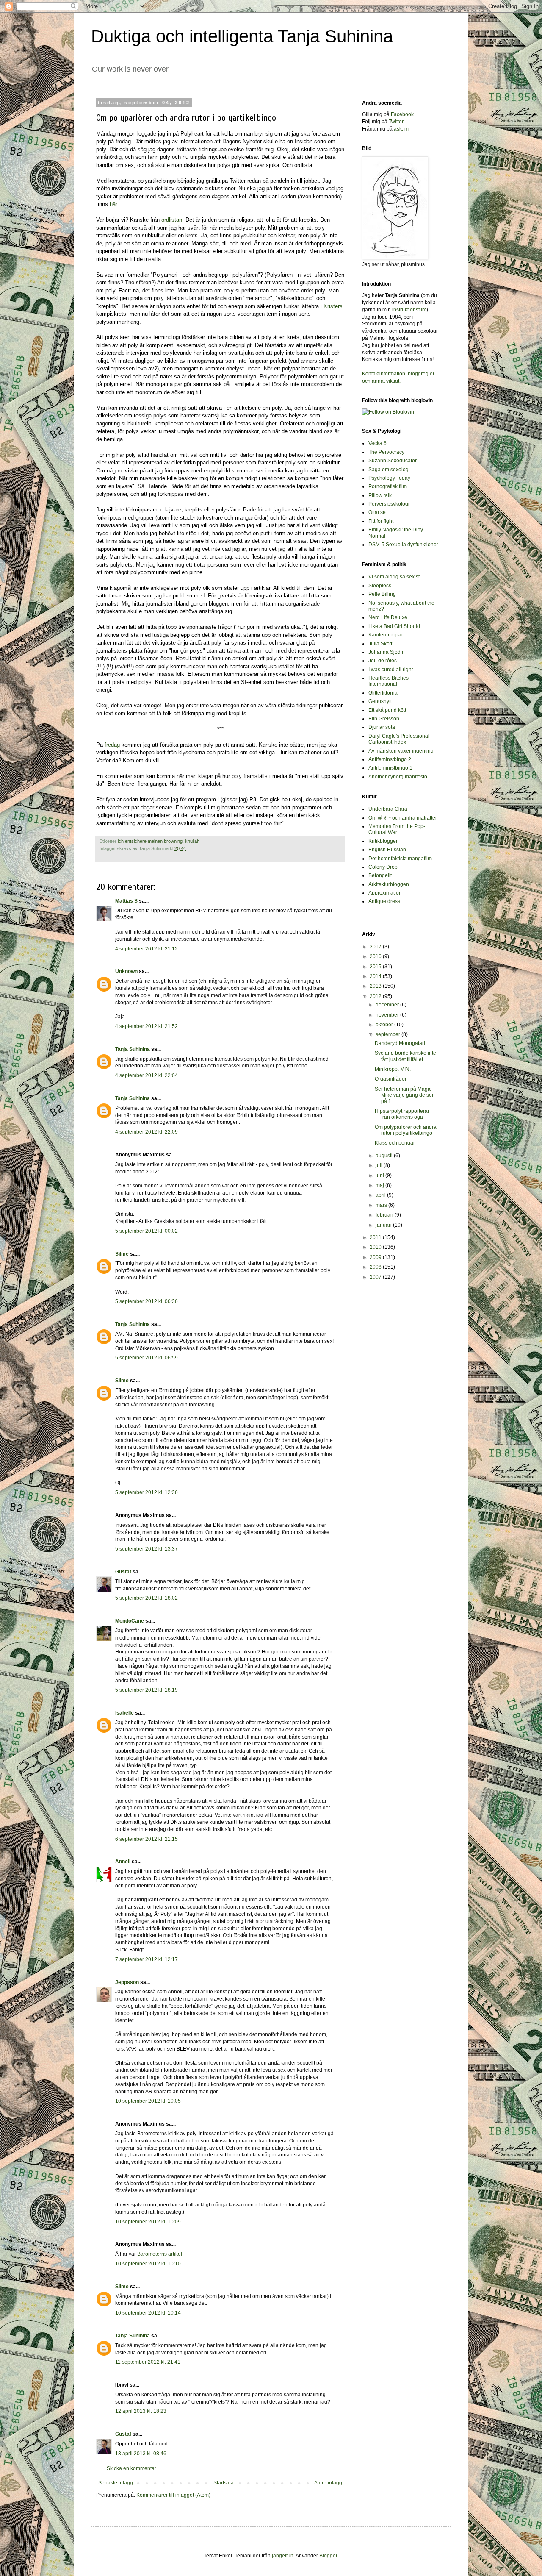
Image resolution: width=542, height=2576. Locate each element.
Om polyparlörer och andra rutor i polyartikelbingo (406, 1130)
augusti (385, 1156)
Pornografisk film (388, 486)
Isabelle (124, 1713)
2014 (376, 976)
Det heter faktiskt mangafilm (400, 859)
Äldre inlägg (328, 2483)
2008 (376, 1267)
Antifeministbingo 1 (390, 768)
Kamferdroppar (386, 635)
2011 (376, 1237)
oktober (385, 1025)
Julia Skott (380, 644)
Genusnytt (380, 701)
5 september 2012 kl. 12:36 (147, 1492)
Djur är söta (382, 727)
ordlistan (172, 220)
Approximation (385, 893)
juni (380, 1175)
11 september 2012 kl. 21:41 (148, 2362)
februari (385, 1215)
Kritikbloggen (384, 841)
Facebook (402, 114)
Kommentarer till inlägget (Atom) (173, 2495)
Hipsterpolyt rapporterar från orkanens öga (402, 1114)
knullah (192, 841)
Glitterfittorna (383, 693)
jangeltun (283, 2556)
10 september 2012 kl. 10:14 (148, 2313)
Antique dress (384, 901)
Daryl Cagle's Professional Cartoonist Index (399, 739)
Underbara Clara (388, 809)
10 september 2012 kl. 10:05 (148, 2101)
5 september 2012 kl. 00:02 (147, 1231)
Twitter (396, 122)
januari (384, 1225)
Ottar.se (377, 512)
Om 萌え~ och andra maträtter (403, 818)
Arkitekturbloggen (389, 884)
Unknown (126, 971)
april (381, 1195)
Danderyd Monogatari (400, 1043)
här (113, 204)
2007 (376, 1277)
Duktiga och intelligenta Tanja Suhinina (242, 36)
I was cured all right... (393, 670)
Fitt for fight (381, 521)
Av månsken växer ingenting (401, 751)
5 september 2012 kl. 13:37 (147, 1549)
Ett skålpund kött (387, 710)
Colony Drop (383, 867)
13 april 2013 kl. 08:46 (141, 2454)
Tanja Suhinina (133, 1049)
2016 (376, 956)
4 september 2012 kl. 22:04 (147, 1075)
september (389, 1034)
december (388, 1005)
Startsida (224, 2483)
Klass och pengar (395, 1143)
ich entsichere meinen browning (150, 841)
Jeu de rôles (383, 661)
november (388, 1015)
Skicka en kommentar (131, 2468)
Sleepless (380, 586)
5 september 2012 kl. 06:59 (147, 1358)
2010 (376, 1247)
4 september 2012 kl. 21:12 (147, 949)
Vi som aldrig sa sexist (394, 577)
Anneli (123, 1862)
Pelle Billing (382, 594)
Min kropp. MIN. (393, 1069)
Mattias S (126, 901)
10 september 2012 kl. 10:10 (148, 2264)
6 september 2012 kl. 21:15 (147, 1839)
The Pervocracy (386, 452)
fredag (113, 745)
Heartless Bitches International (389, 681)
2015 (376, 967)
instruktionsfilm (409, 310)
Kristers (333, 306)
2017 (376, 947)
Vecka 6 (377, 443)
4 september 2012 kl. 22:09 (147, 1132)
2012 (376, 996)
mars (382, 1205)
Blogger (328, 2556)
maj (380, 1185)
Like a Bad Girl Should (394, 626)
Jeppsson (127, 1982)
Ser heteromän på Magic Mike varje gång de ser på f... (404, 1095)
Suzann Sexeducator (393, 461)
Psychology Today (389, 478)
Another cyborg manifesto (398, 777)
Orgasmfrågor (391, 1079)
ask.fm (401, 129)
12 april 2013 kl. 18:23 (141, 2411)
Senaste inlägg (116, 2483)
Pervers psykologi (389, 504)
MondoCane (130, 1621)
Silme (122, 1254)
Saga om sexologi (389, 470)
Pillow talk (380, 495)
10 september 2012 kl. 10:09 (148, 2222)
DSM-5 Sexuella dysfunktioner (403, 545)
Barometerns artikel (160, 2254)
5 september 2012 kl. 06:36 (147, 1301)
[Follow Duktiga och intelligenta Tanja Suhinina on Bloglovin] (388, 412)
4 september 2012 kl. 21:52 (147, 1026)
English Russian (387, 850)
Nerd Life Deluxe (388, 617)
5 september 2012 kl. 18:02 (147, 1598)
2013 (376, 986)
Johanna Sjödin (387, 652)
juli (380, 1165)
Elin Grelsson (384, 719)
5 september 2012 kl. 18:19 (147, 1690)
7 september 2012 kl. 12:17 (147, 1959)
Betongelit (380, 875)
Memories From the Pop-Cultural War (397, 829)
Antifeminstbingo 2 (390, 759)
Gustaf (123, 1572)
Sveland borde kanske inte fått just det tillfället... (405, 1056)
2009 (376, 1257)
